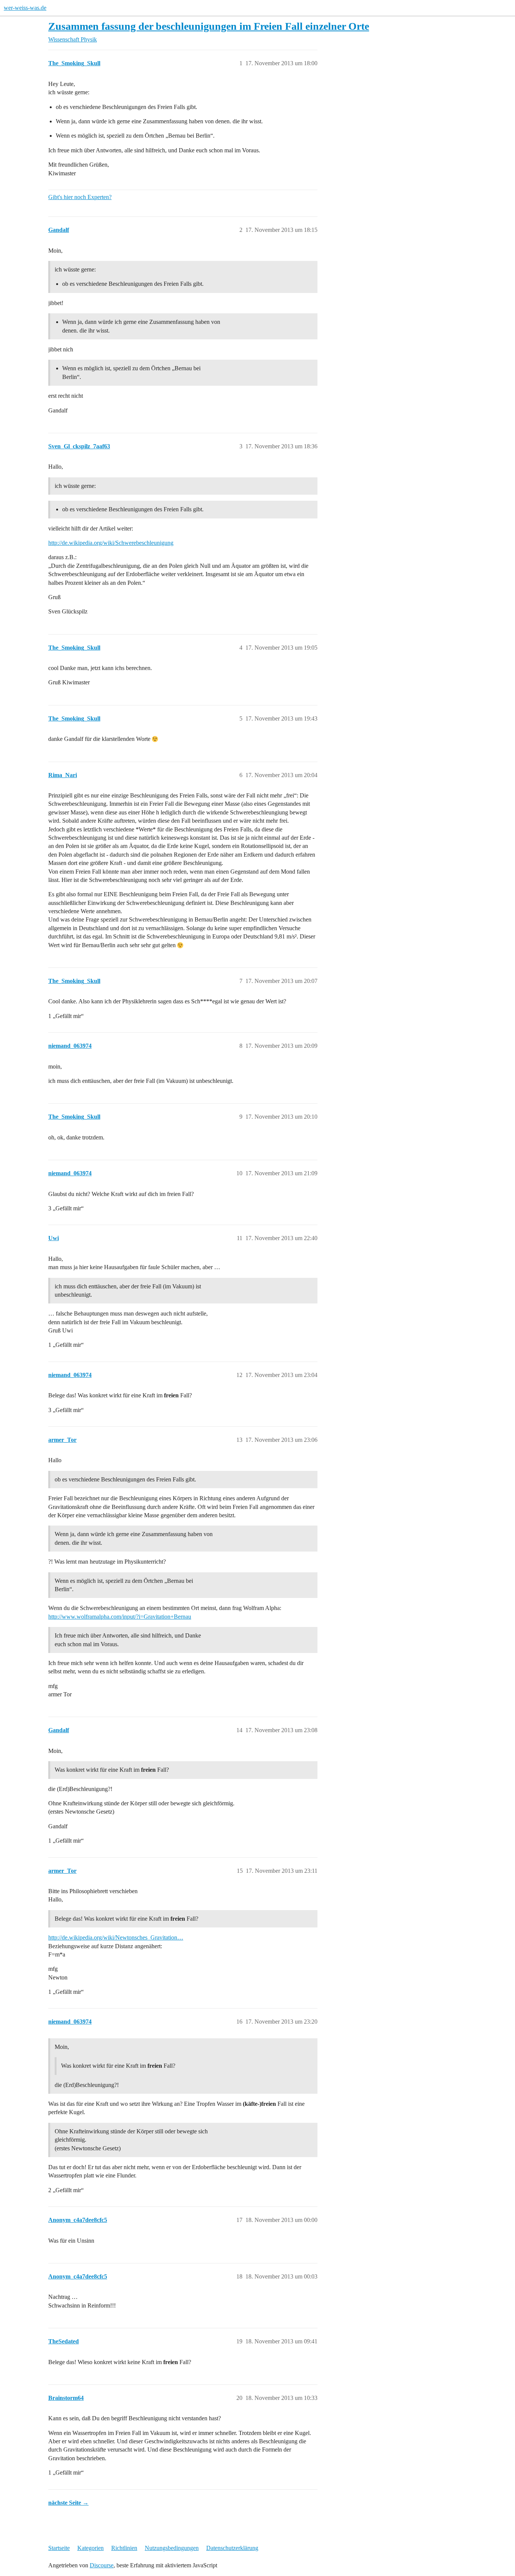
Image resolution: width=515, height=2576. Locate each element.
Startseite (59, 2548)
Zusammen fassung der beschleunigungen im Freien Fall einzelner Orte (209, 26)
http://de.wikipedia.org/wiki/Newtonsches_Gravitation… (116, 1937)
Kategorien (90, 2548)
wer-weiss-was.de (25, 8)
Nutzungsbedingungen (172, 2548)
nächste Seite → (68, 2503)
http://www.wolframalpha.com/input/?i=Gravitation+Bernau (120, 1617)
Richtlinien (124, 2548)
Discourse (102, 2565)
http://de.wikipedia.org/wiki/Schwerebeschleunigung (111, 543)
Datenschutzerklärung (232, 2548)
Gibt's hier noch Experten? (80, 197)
